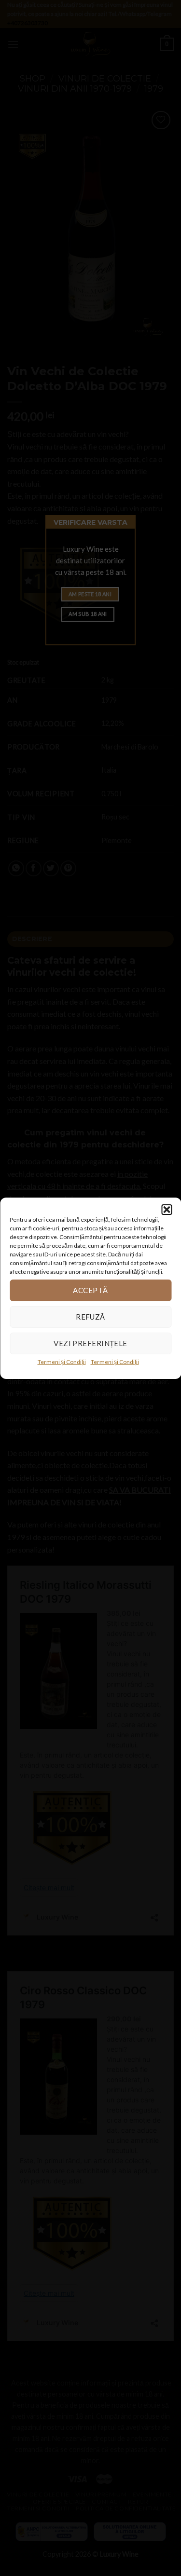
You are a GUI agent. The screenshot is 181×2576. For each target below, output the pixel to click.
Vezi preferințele (90, 1343)
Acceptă (90, 1290)
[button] (167, 1209)
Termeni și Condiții (62, 1361)
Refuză (90, 1317)
